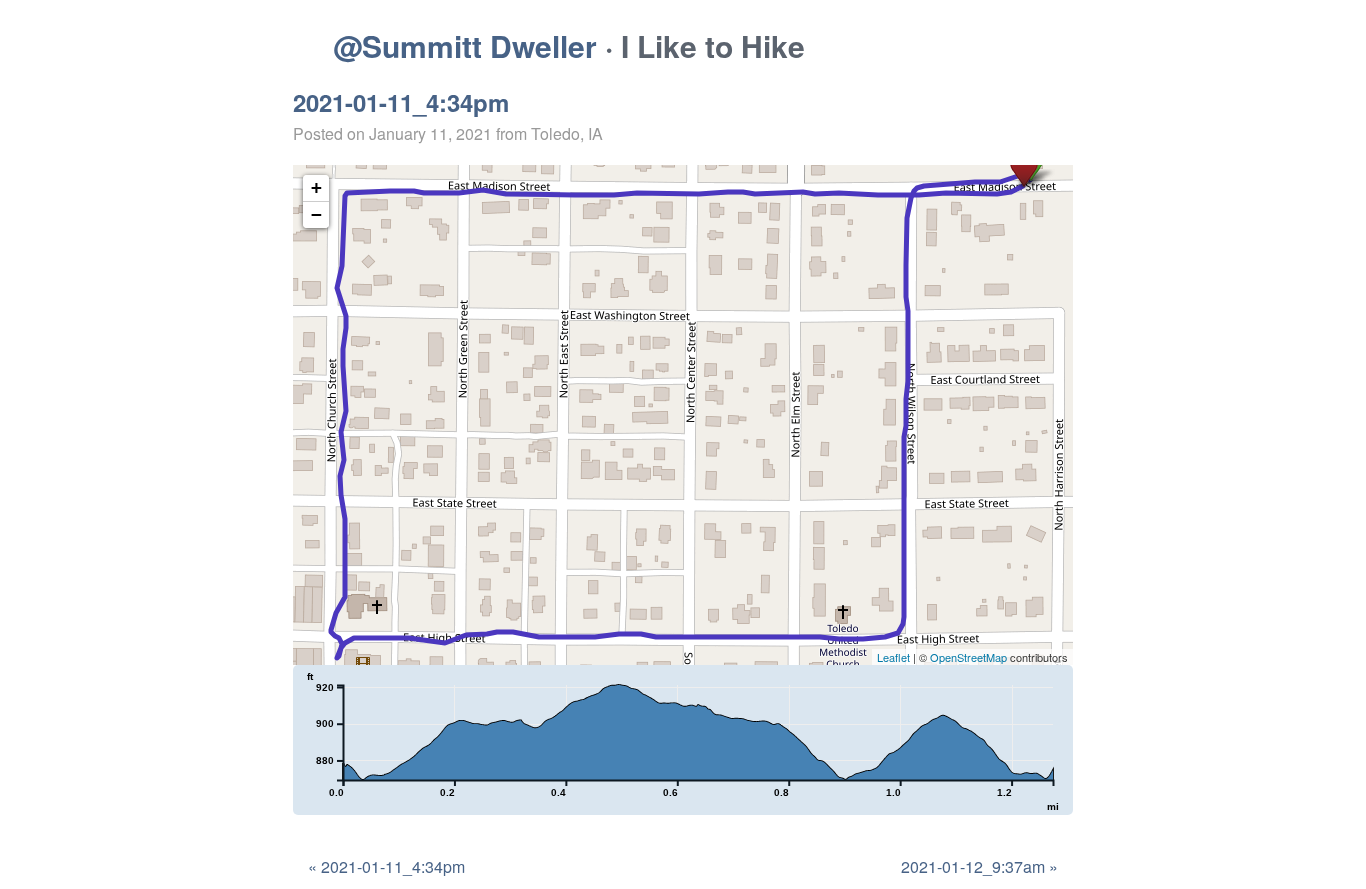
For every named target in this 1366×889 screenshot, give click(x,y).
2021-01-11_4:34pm (401, 102)
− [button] (316, 214)
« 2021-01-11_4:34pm (386, 866)
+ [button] (316, 187)
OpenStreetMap (968, 657)
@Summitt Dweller (465, 45)
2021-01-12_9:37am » (979, 866)
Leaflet (893, 657)
